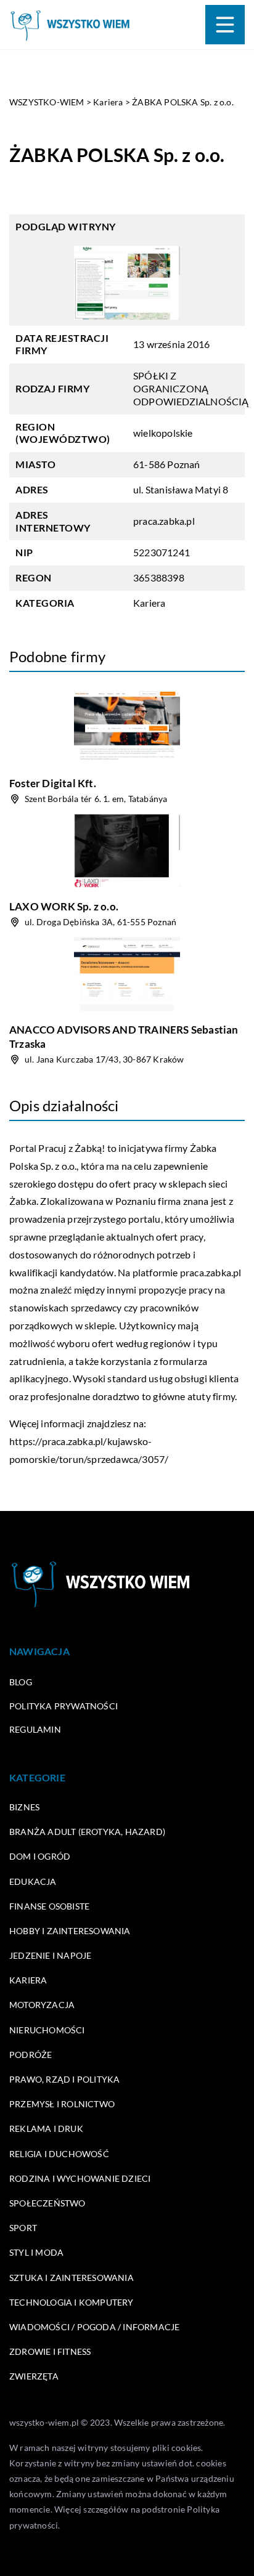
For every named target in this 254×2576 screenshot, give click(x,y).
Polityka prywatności (63, 1706)
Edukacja (33, 1881)
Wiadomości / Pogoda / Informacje (94, 2327)
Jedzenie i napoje (50, 1955)
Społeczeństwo (47, 2203)
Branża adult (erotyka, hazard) (87, 1832)
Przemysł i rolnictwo (62, 2104)
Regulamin (35, 1729)
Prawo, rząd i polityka (64, 2079)
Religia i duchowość (59, 2154)
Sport (23, 2228)
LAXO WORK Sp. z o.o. (64, 906)
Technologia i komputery (72, 2302)
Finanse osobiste (49, 1906)
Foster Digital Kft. (53, 783)
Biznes (24, 1807)
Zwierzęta (34, 2376)
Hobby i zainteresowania (70, 1931)
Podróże (31, 2055)
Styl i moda (36, 2252)
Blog (21, 1682)
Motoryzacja (42, 2005)
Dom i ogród (40, 1856)
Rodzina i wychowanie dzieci (80, 2178)
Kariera (149, 603)
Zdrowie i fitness (50, 2351)
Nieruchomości (47, 2030)
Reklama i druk (46, 2128)
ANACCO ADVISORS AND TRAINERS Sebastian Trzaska (124, 1036)
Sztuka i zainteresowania (72, 2278)
